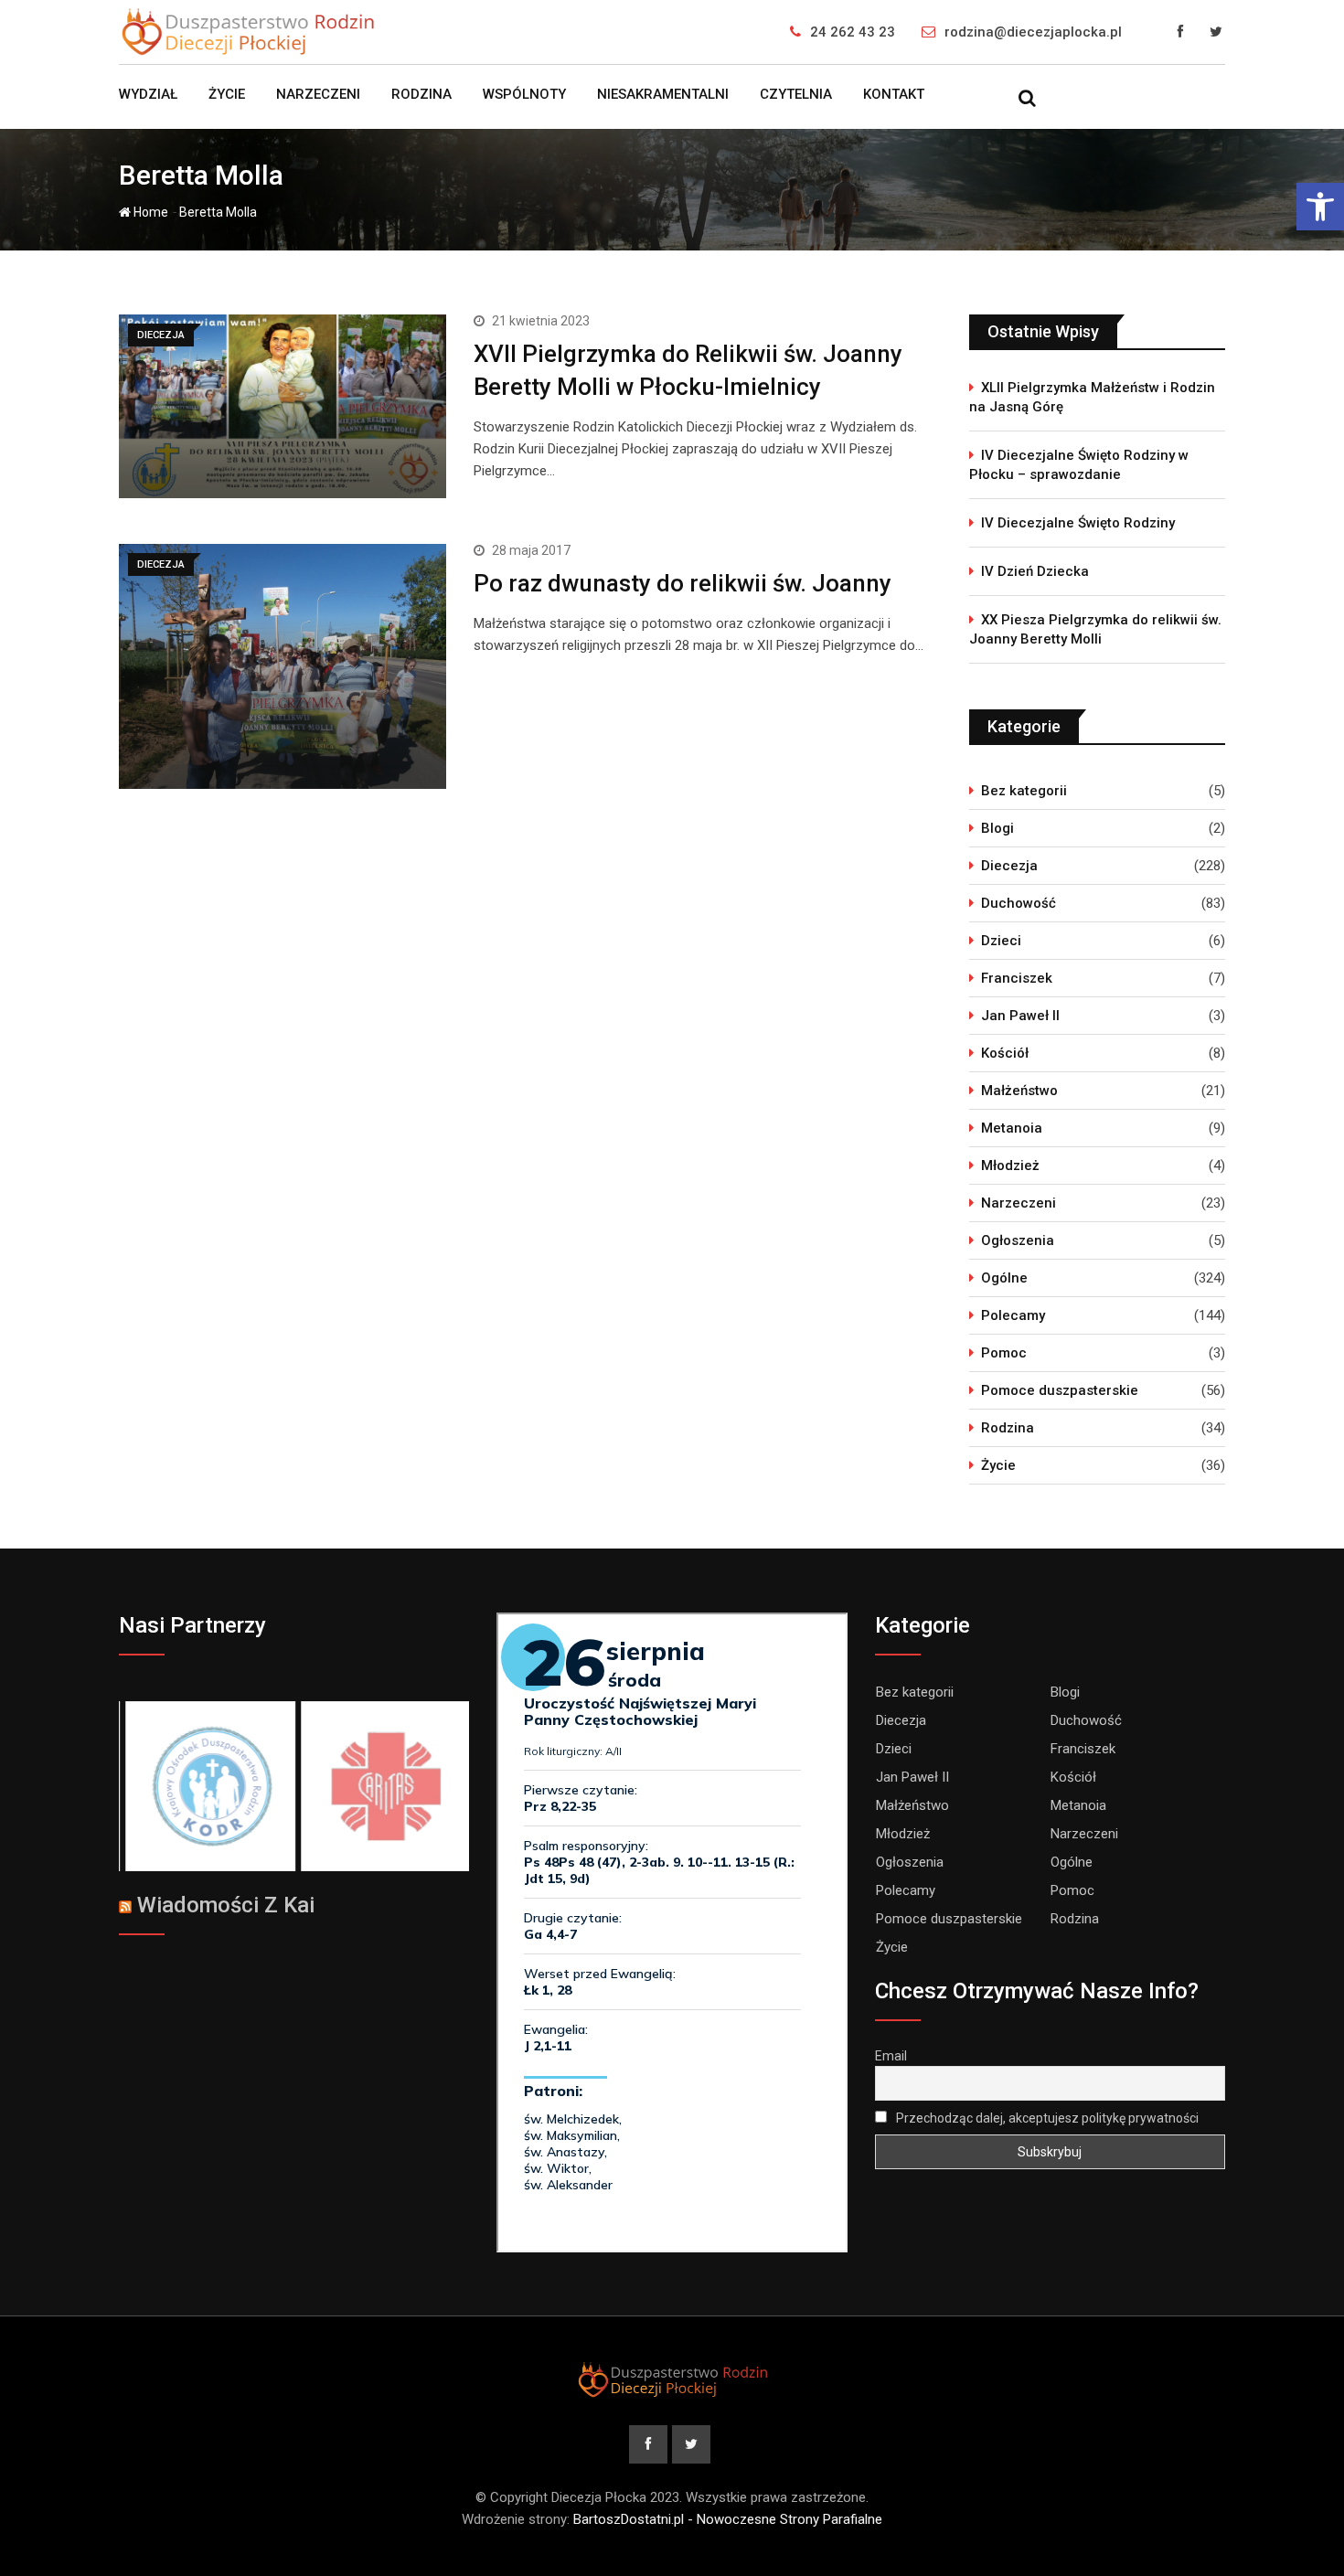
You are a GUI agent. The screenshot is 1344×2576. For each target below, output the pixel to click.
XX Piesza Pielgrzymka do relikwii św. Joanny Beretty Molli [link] (1095, 629)
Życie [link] (227, 94)
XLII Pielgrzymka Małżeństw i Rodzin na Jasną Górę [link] (1092, 397)
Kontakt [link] (894, 94)
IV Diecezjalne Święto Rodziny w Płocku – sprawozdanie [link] (1079, 465)
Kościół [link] (1005, 1053)
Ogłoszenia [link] (1018, 1240)
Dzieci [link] (1001, 941)
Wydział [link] (148, 94)
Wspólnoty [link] (524, 94)
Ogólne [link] (1004, 1278)
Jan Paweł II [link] (1020, 1016)
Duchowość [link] (1019, 903)
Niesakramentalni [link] (663, 94)
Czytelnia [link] (796, 94)
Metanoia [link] (1012, 1128)
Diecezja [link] (1009, 866)
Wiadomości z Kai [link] (226, 1905)
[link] (1320, 207)
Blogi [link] (997, 828)
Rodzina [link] (421, 94)
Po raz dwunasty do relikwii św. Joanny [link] (683, 583)
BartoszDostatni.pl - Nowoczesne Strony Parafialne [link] (728, 2519)
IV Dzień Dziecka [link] (1035, 571)
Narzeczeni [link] (318, 94)
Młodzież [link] (1010, 1166)
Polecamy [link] (1013, 1315)
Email (891, 2056)
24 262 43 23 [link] (853, 32)
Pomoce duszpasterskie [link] (1060, 1390)
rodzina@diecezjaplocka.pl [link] (1033, 32)
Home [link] (149, 212)
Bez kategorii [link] (1024, 791)
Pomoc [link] (1004, 1353)
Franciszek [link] (1017, 978)
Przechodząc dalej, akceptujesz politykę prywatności (1046, 2118)
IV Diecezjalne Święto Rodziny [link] (1078, 523)
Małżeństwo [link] (1019, 1091)
